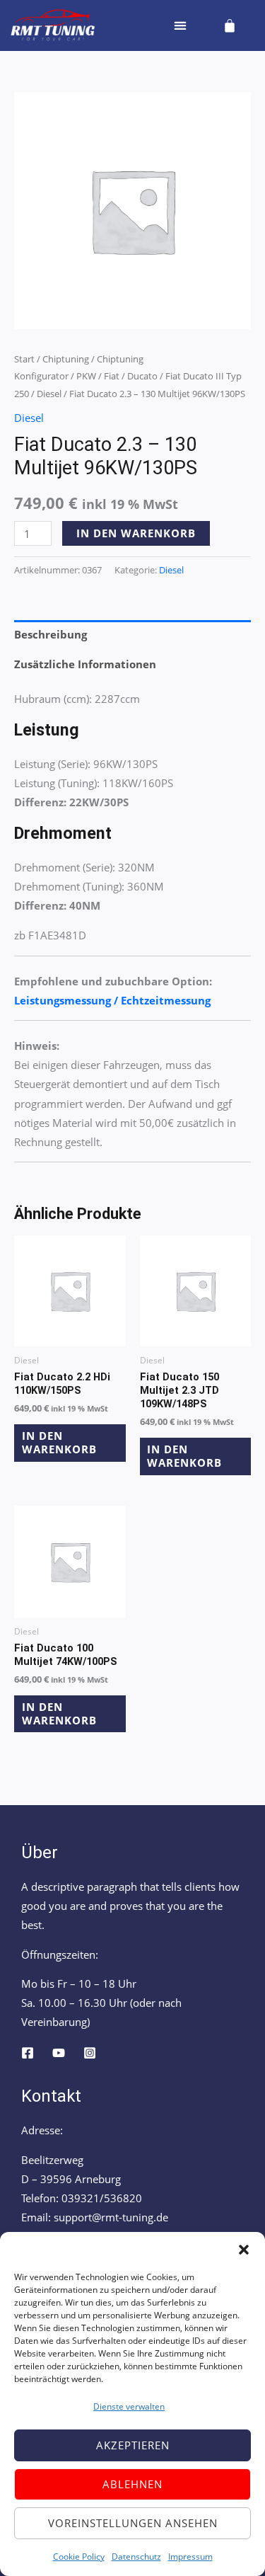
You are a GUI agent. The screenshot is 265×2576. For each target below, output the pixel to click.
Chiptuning (66, 359)
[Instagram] (90, 2053)
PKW (86, 376)
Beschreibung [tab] (51, 634)
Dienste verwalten (129, 2406)
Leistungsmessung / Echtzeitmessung (112, 1000)
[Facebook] (28, 2053)
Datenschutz (136, 2557)
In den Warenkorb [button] (59, 1442)
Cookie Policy (79, 2557)
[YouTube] (59, 2053)
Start (24, 359)
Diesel (49, 394)
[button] (244, 2250)
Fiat (112, 376)
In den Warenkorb (136, 533)
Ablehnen (132, 2484)
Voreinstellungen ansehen (133, 2523)
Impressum (190, 2557)
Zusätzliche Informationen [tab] (85, 664)
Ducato (142, 376)
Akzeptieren (133, 2445)
